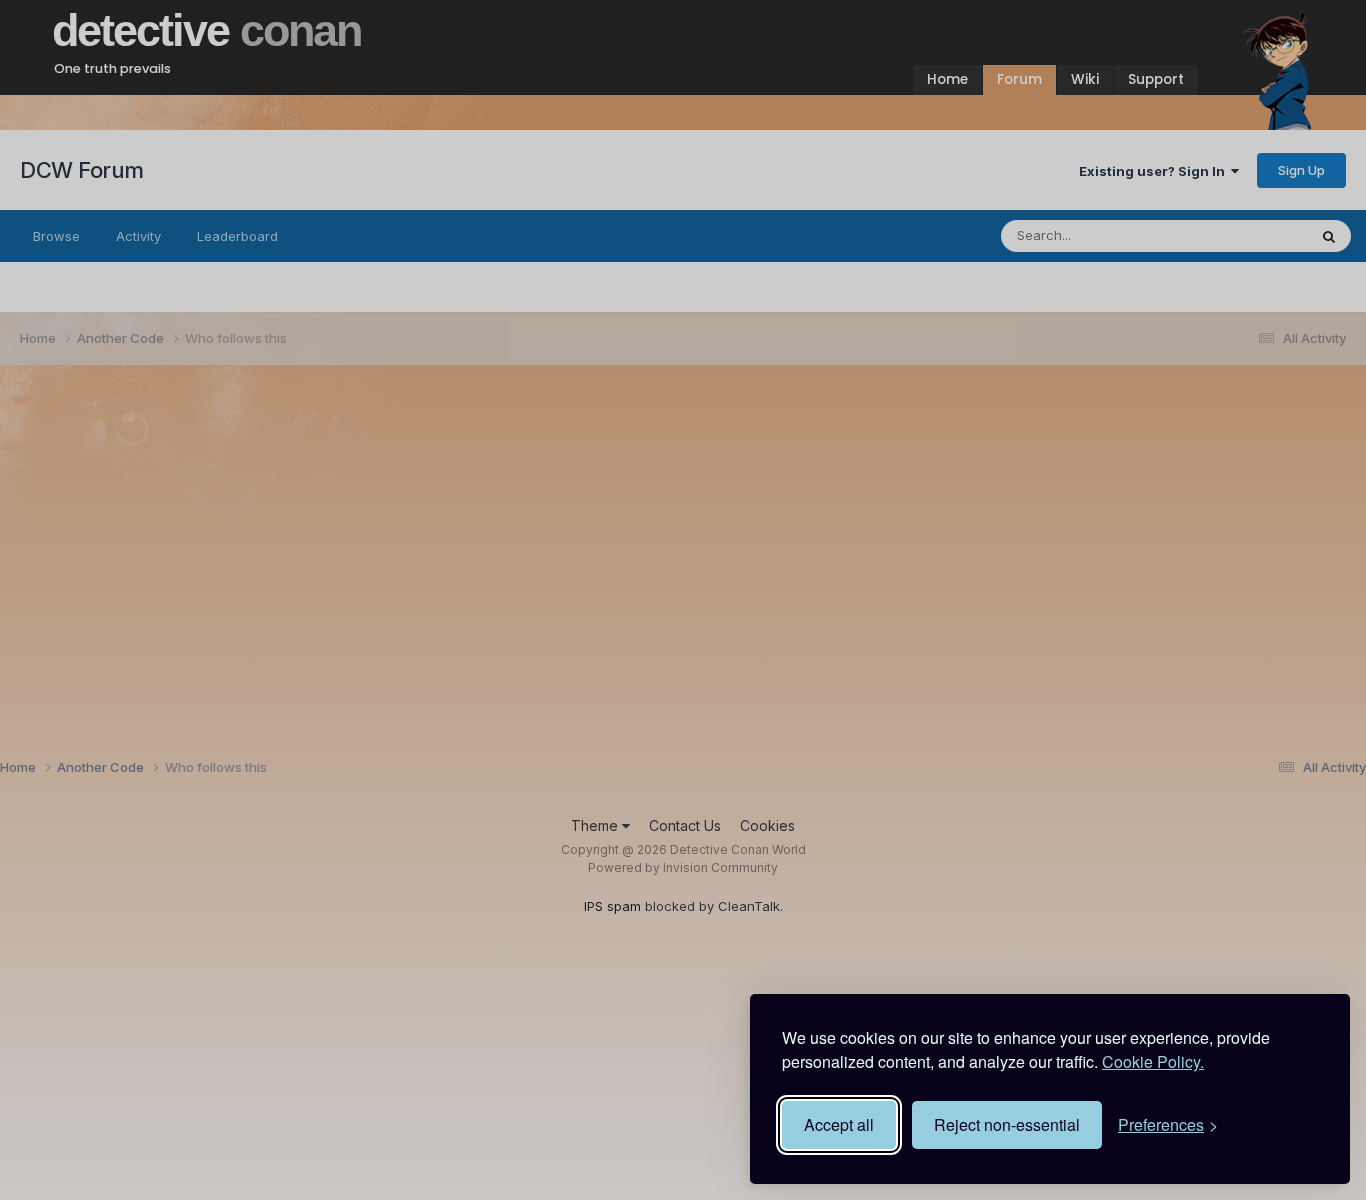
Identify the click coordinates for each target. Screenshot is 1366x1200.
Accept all (839, 1124)
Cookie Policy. (1153, 1061)
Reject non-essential (1007, 1124)
